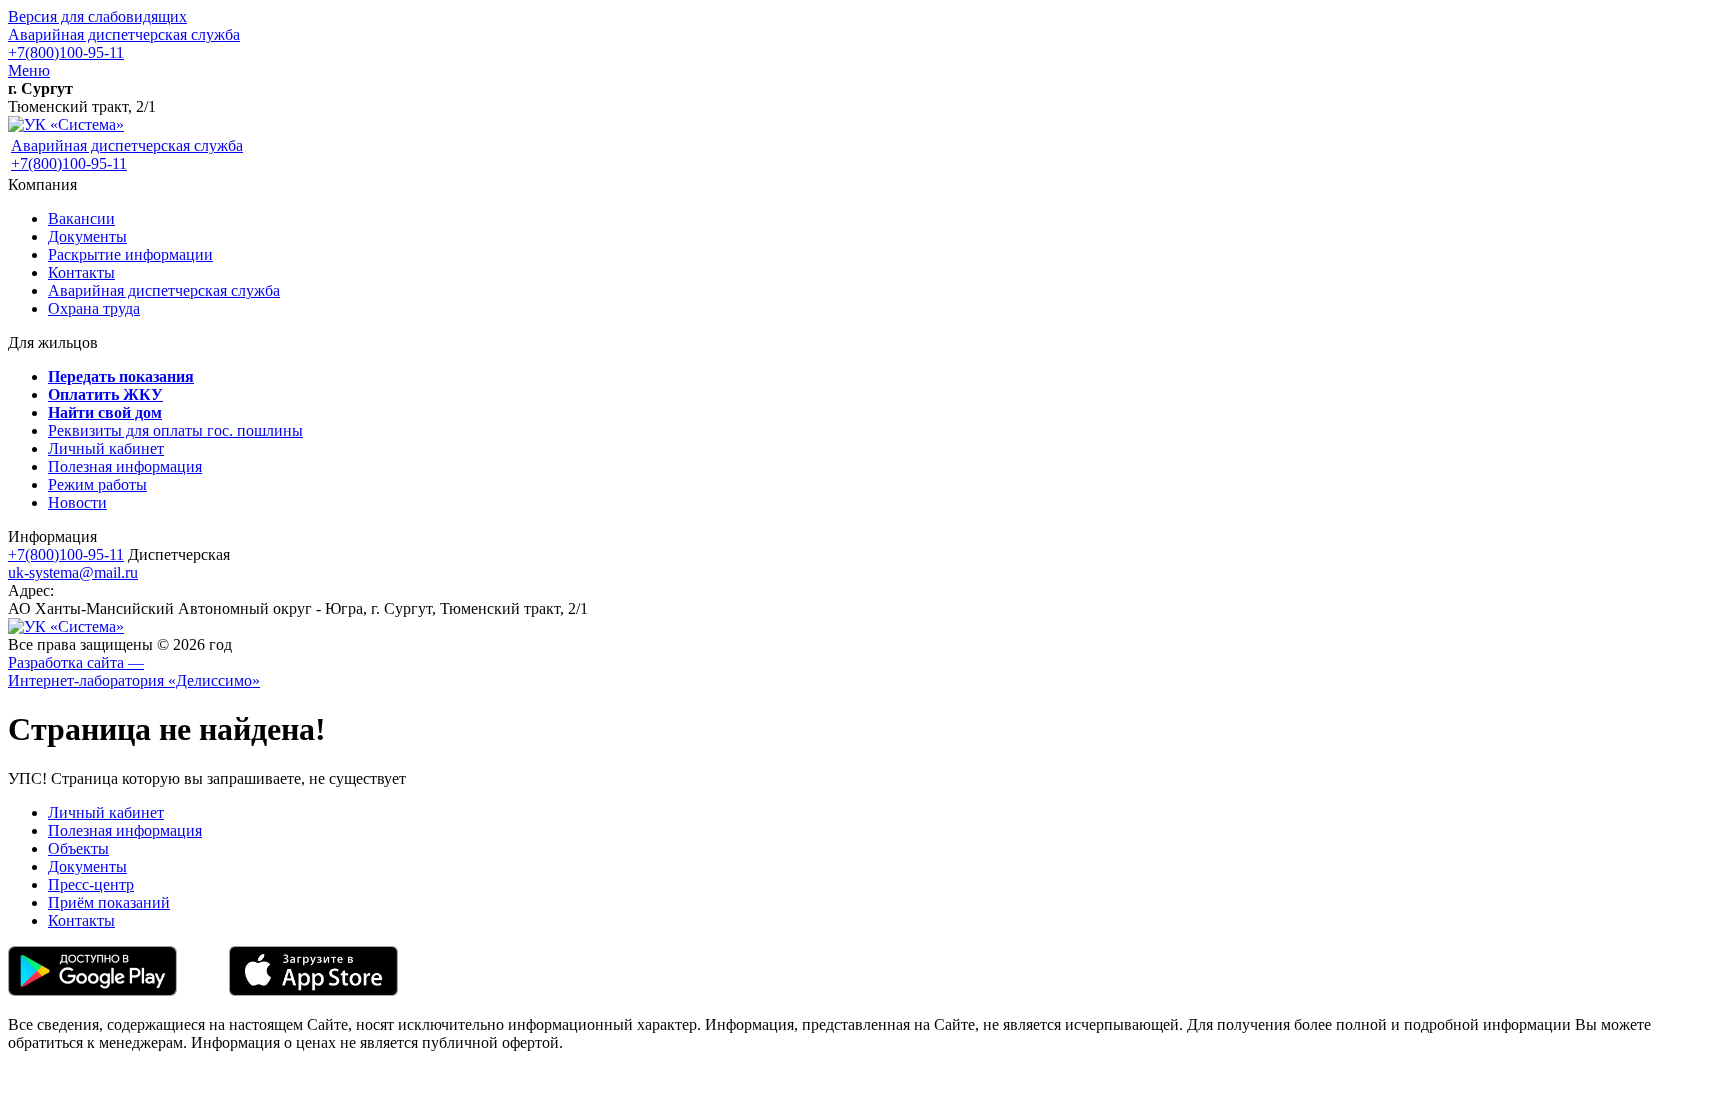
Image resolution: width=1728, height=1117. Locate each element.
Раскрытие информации (130, 254)
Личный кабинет (106, 448)
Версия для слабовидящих (97, 16)
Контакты (81, 272)
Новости (77, 502)
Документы (87, 236)
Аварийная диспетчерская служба (124, 34)
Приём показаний (109, 902)
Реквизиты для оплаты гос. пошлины (175, 430)
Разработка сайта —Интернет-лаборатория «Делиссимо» (134, 671)
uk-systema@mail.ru (73, 572)
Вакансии (81, 218)
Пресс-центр (91, 884)
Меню (29, 70)
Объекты (78, 848)
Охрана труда (94, 308)
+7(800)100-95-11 (66, 52)
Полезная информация (125, 466)
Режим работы (97, 484)
